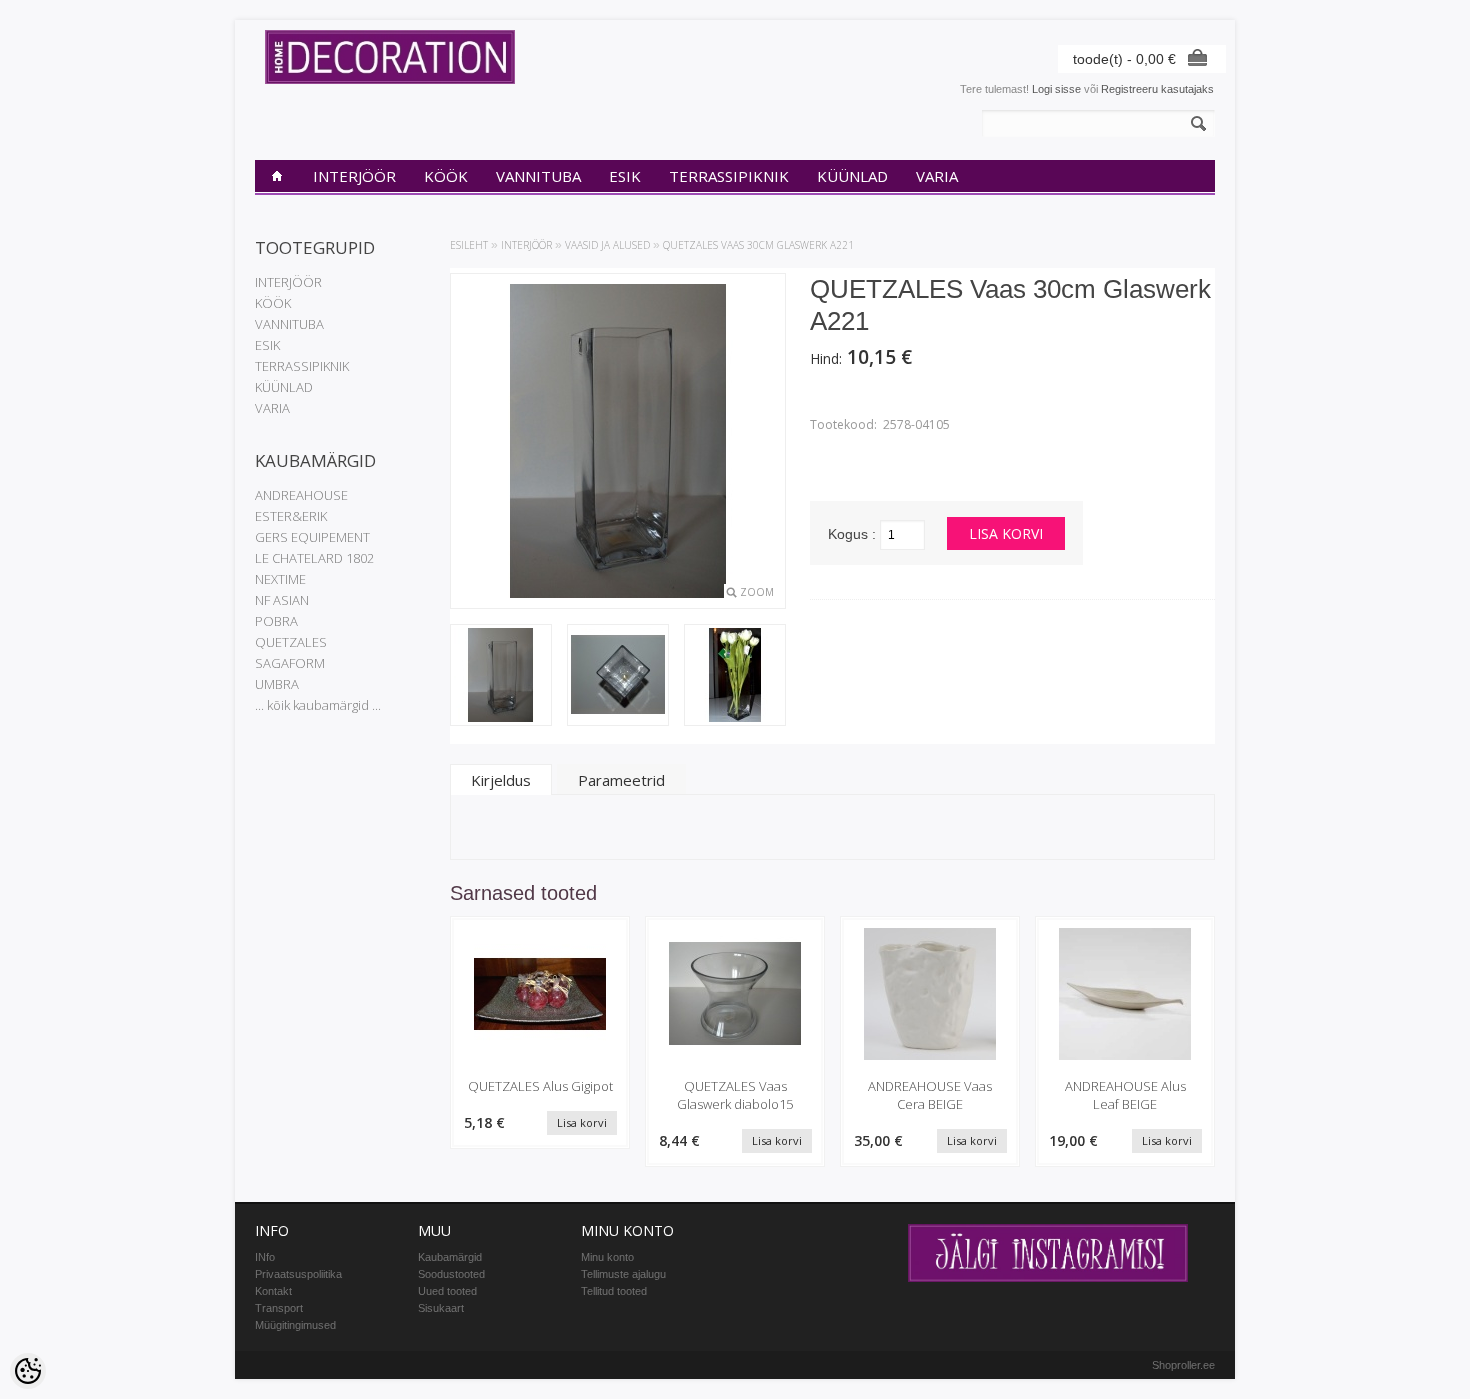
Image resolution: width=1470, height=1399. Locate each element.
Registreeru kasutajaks (1157, 89)
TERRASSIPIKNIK (729, 176)
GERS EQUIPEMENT (312, 537)
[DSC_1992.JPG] (501, 676)
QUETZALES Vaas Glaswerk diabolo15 (735, 1095)
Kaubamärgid (450, 1257)
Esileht (469, 245)
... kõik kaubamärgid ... (318, 705)
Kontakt (273, 1291)
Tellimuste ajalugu (623, 1274)
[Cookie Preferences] (28, 1371)
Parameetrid (621, 780)
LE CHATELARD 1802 (314, 558)
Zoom (757, 592)
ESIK (625, 176)
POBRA (276, 621)
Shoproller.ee (1183, 1365)
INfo (265, 1257)
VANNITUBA (538, 176)
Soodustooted (451, 1274)
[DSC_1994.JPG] (618, 676)
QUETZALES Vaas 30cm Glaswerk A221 (758, 245)
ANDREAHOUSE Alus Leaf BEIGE (1125, 1095)
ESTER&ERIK (291, 516)
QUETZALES (291, 642)
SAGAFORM (290, 663)
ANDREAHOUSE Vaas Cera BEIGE (930, 1095)
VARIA (937, 176)
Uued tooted (447, 1291)
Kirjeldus (501, 780)
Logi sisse (1056, 89)
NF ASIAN (282, 600)
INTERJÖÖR (354, 176)
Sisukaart (441, 1308)
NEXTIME (280, 579)
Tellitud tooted (614, 1291)
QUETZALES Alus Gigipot (540, 1086)
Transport (279, 1308)
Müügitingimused (295, 1325)
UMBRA (277, 684)
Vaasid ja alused (607, 245)
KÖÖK (446, 176)
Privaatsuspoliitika (298, 1274)
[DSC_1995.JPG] (735, 676)
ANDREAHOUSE (301, 495)
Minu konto (607, 1257)
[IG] (1048, 1278)
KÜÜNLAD (852, 176)
